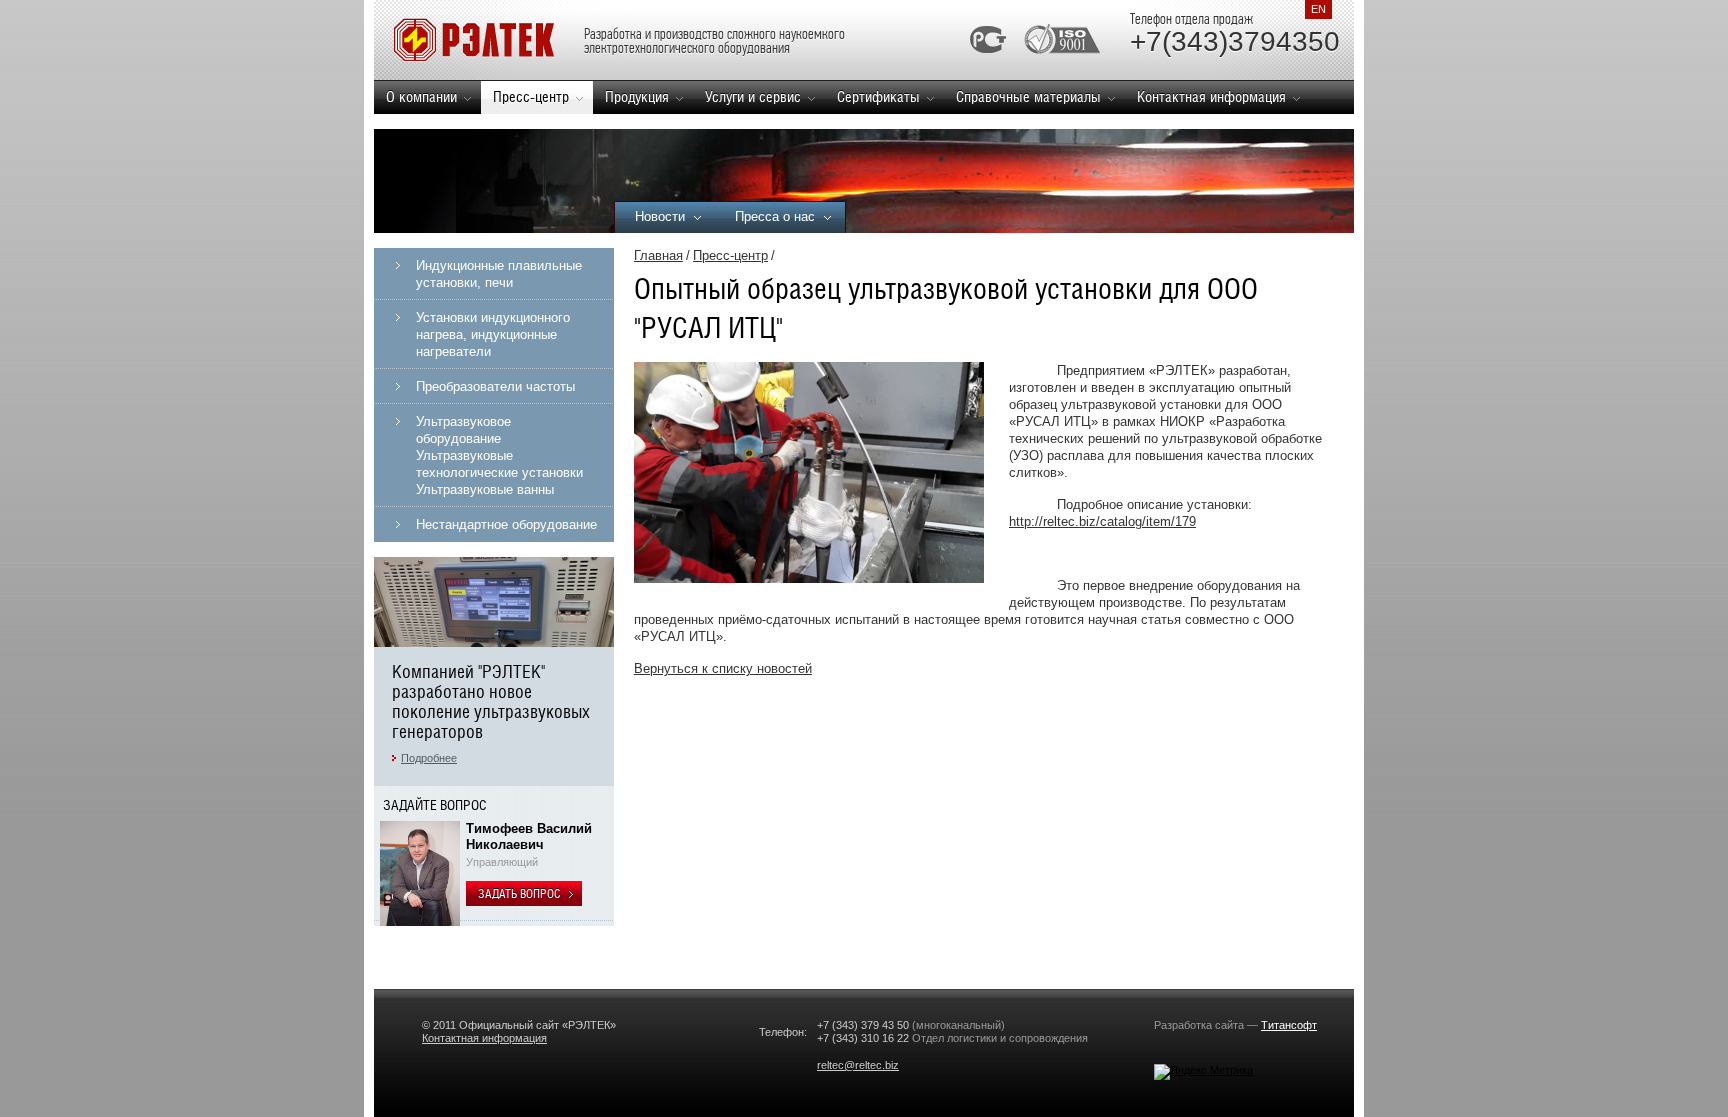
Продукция (637, 96)
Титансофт (1289, 1025)
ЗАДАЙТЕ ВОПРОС (435, 805)
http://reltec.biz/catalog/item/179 (1102, 521)
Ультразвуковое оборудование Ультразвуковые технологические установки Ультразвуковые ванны (499, 455)
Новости (660, 216)
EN (1318, 9)
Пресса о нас (775, 216)
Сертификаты (878, 96)
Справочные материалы (1028, 96)
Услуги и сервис (753, 96)
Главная (658, 255)
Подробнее (429, 758)
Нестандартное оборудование (506, 524)
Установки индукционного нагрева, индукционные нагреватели (493, 334)
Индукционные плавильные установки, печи (499, 274)
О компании (421, 96)
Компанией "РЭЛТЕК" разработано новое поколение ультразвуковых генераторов (491, 701)
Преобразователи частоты (495, 386)
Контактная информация (1211, 96)
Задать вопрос (520, 894)
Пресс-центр (531, 96)
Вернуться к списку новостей (723, 668)
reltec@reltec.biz (858, 1065)
